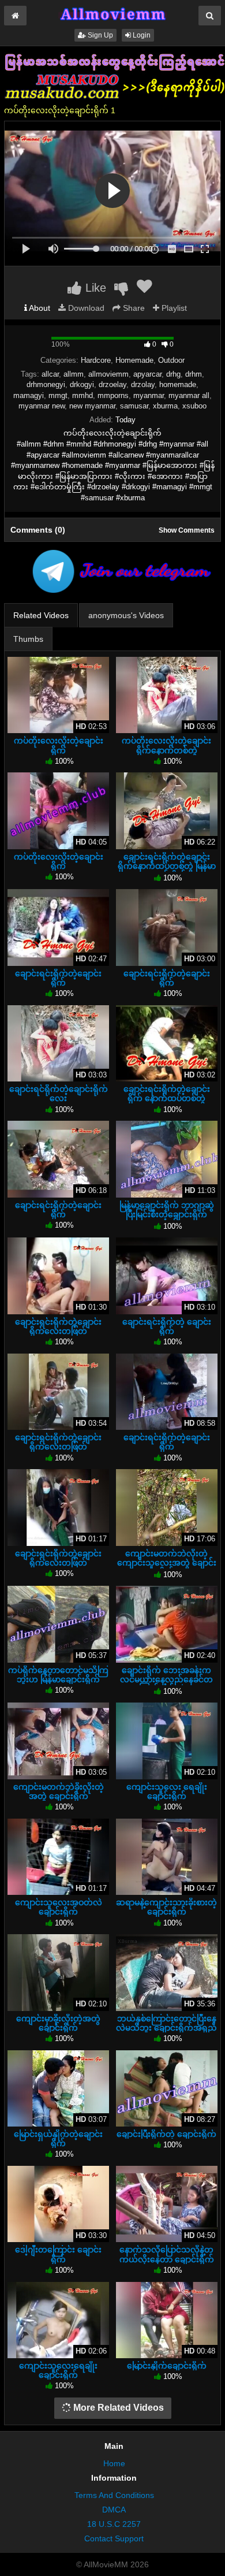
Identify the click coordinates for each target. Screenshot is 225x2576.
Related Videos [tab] (41, 615)
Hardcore (96, 360)
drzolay (143, 384)
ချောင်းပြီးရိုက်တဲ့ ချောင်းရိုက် (166, 2134)
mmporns (113, 395)
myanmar (149, 395)
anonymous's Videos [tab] (126, 615)
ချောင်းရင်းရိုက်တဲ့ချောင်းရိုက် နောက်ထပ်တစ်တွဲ (167, 1094)
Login (141, 35)
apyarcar (147, 374)
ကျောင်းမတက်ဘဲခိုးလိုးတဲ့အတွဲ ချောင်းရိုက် (59, 1791)
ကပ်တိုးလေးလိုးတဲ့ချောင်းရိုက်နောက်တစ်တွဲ (166, 745)
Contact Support (114, 2538)
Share (133, 308)
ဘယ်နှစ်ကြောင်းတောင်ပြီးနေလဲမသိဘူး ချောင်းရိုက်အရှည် (166, 2023)
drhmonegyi (46, 384)
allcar (50, 374)
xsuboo (194, 406)
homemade (178, 384)
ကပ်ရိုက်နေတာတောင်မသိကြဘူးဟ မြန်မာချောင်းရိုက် (58, 1675)
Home (114, 2463)
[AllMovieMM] (112, 14)
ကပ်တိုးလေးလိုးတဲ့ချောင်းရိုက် (59, 745)
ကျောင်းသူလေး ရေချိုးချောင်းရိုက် (167, 1791)
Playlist (173, 308)
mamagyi (29, 395)
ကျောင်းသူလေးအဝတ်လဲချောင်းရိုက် (59, 1907)
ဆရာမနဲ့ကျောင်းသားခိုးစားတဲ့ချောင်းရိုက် (166, 1907)
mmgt (58, 395)
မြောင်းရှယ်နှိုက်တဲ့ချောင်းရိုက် (58, 2139)
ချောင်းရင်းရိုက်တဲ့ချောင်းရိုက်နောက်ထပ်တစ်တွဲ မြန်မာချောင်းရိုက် (167, 866)
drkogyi (82, 384)
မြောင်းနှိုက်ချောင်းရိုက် (167, 2366)
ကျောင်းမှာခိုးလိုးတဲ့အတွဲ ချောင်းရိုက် (58, 2023)
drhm (194, 374)
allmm (74, 374)
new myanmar (92, 406)
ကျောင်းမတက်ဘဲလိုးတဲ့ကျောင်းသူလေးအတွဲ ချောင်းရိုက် (167, 1563)
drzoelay (112, 384)
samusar (134, 406)
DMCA (114, 2510)
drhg (173, 374)
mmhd (82, 395)
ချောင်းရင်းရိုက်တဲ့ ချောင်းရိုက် (167, 1326)
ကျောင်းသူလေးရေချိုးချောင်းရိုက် (58, 2370)
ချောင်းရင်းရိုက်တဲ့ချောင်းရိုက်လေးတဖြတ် (58, 1326)
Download (85, 308)
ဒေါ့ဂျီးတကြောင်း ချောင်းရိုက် (58, 2254)
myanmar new (42, 406)
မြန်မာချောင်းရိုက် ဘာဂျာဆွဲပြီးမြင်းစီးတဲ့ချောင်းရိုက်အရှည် (167, 1214)
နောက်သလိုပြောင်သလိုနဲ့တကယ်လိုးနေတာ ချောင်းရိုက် (167, 2254)
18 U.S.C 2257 (114, 2524)
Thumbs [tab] (28, 639)
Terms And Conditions (114, 2495)
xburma (165, 406)
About (39, 308)
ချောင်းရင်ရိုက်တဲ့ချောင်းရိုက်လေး (59, 1094)
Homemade (134, 360)
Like (94, 288)
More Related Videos (117, 2408)
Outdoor (171, 360)
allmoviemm (108, 374)
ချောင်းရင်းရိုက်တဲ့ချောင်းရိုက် (58, 978)
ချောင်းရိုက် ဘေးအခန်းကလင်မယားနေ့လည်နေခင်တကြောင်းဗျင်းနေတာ (166, 1679)
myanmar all (189, 395)
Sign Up (100, 35)
